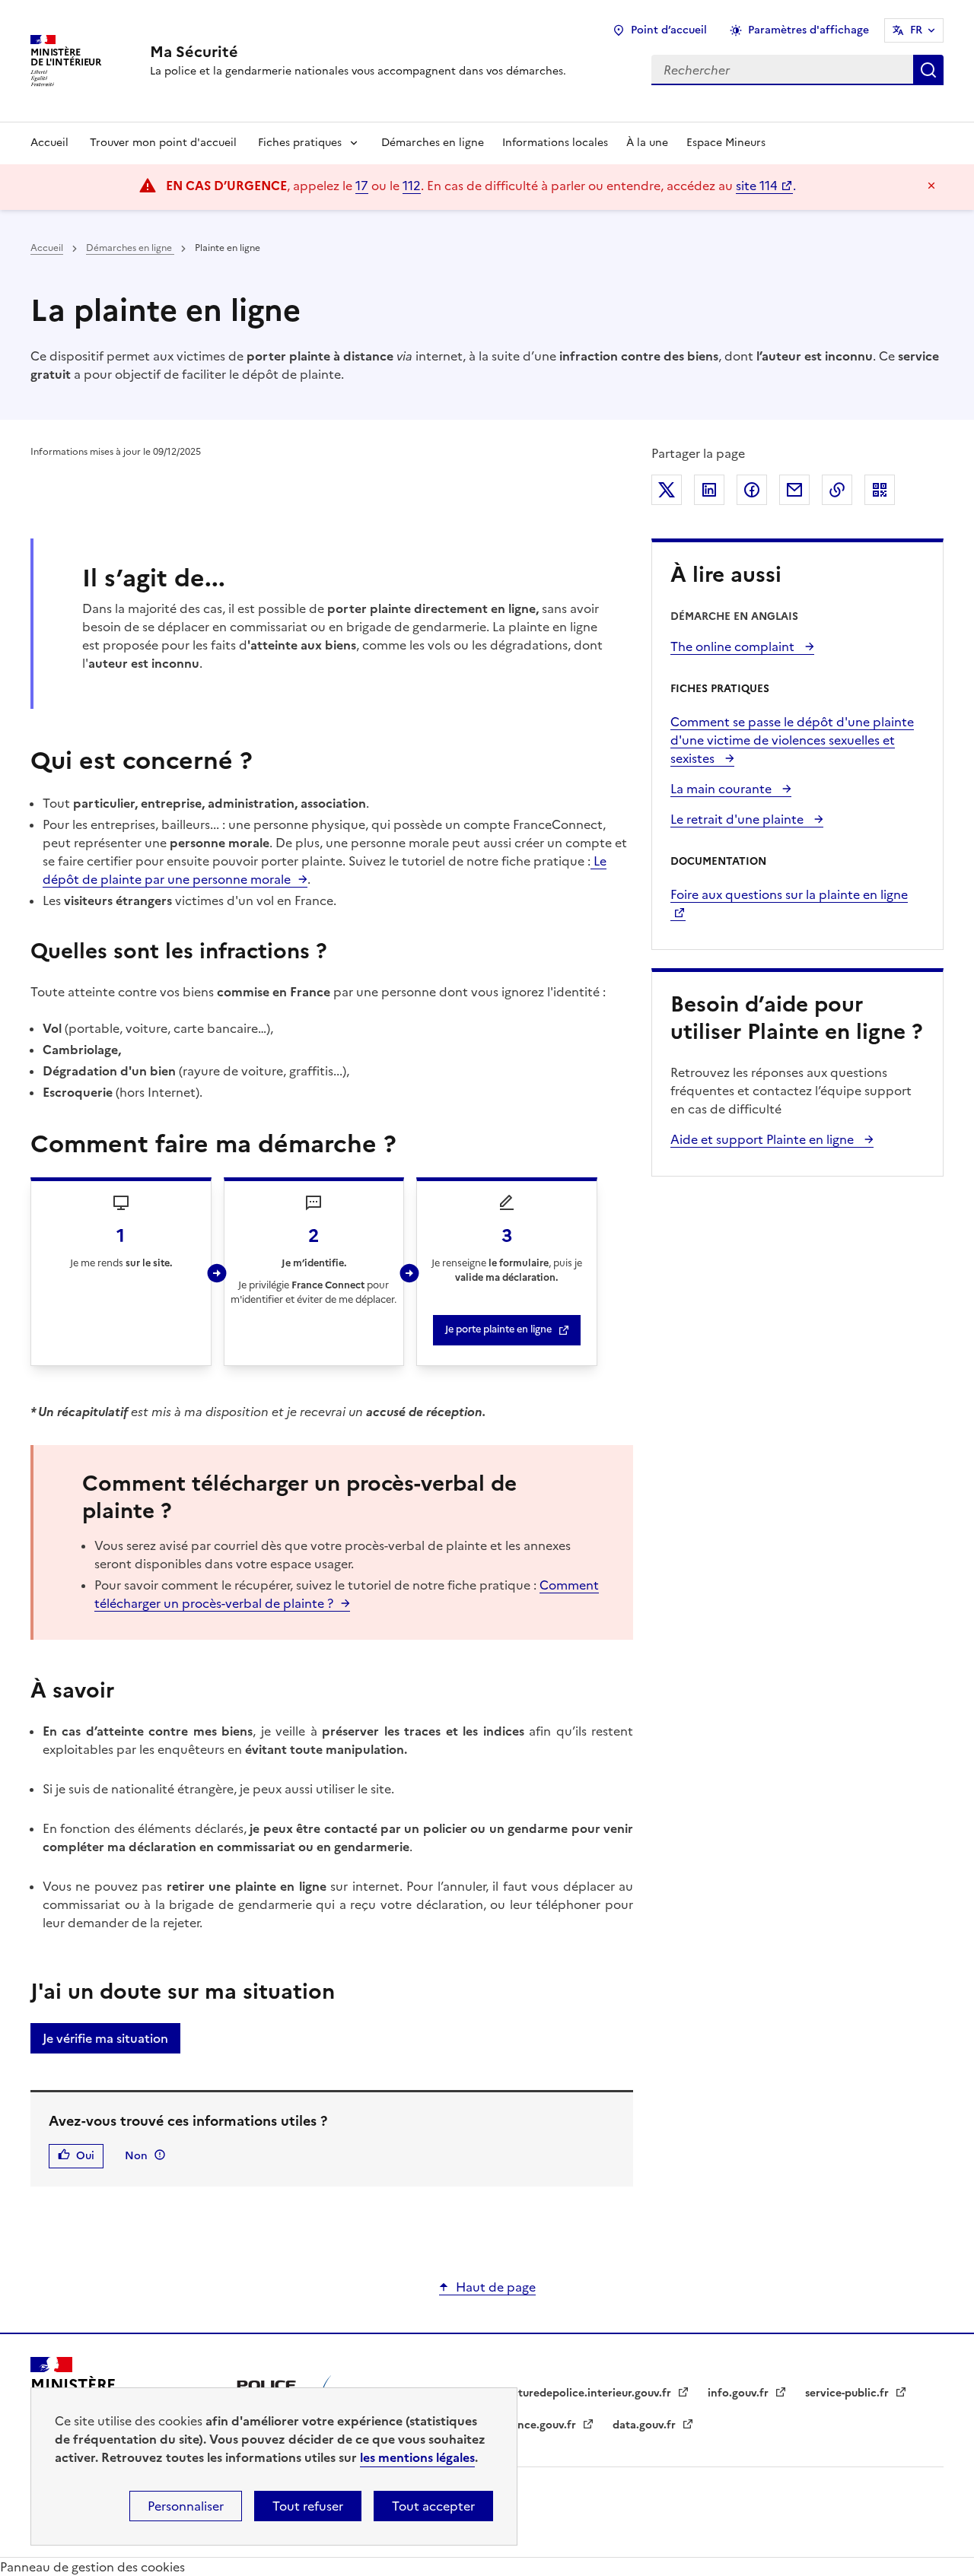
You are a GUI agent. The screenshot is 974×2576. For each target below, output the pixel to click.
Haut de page (496, 2287)
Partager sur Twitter (667, 490)
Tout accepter (433, 2506)
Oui (85, 2156)
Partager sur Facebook (752, 490)
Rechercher (928, 70)
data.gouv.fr (646, 2425)
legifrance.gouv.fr (532, 2425)
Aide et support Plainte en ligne (764, 1139)
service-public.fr (848, 2393)
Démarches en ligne (433, 143)
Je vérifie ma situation (105, 2038)
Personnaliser (186, 2506)
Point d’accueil (669, 30)
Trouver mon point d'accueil (163, 143)
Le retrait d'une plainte (738, 819)
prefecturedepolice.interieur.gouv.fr (579, 2393)
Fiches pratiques (300, 143)
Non (136, 2156)
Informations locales (555, 143)
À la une (647, 143)
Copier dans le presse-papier (837, 490)
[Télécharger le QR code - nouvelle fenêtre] (880, 490)
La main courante (723, 789)
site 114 (757, 186)
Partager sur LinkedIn (709, 490)
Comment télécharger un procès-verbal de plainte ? (347, 1594)
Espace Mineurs (726, 143)
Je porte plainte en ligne (498, 1329)
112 (412, 186)
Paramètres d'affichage (808, 30)
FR (916, 30)
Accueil (49, 143)
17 (362, 186)
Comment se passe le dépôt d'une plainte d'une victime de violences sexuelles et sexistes (792, 740)
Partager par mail (794, 490)
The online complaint (734, 646)
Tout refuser (308, 2506)
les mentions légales (417, 2457)
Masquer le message (931, 186)
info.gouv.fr (740, 2393)
